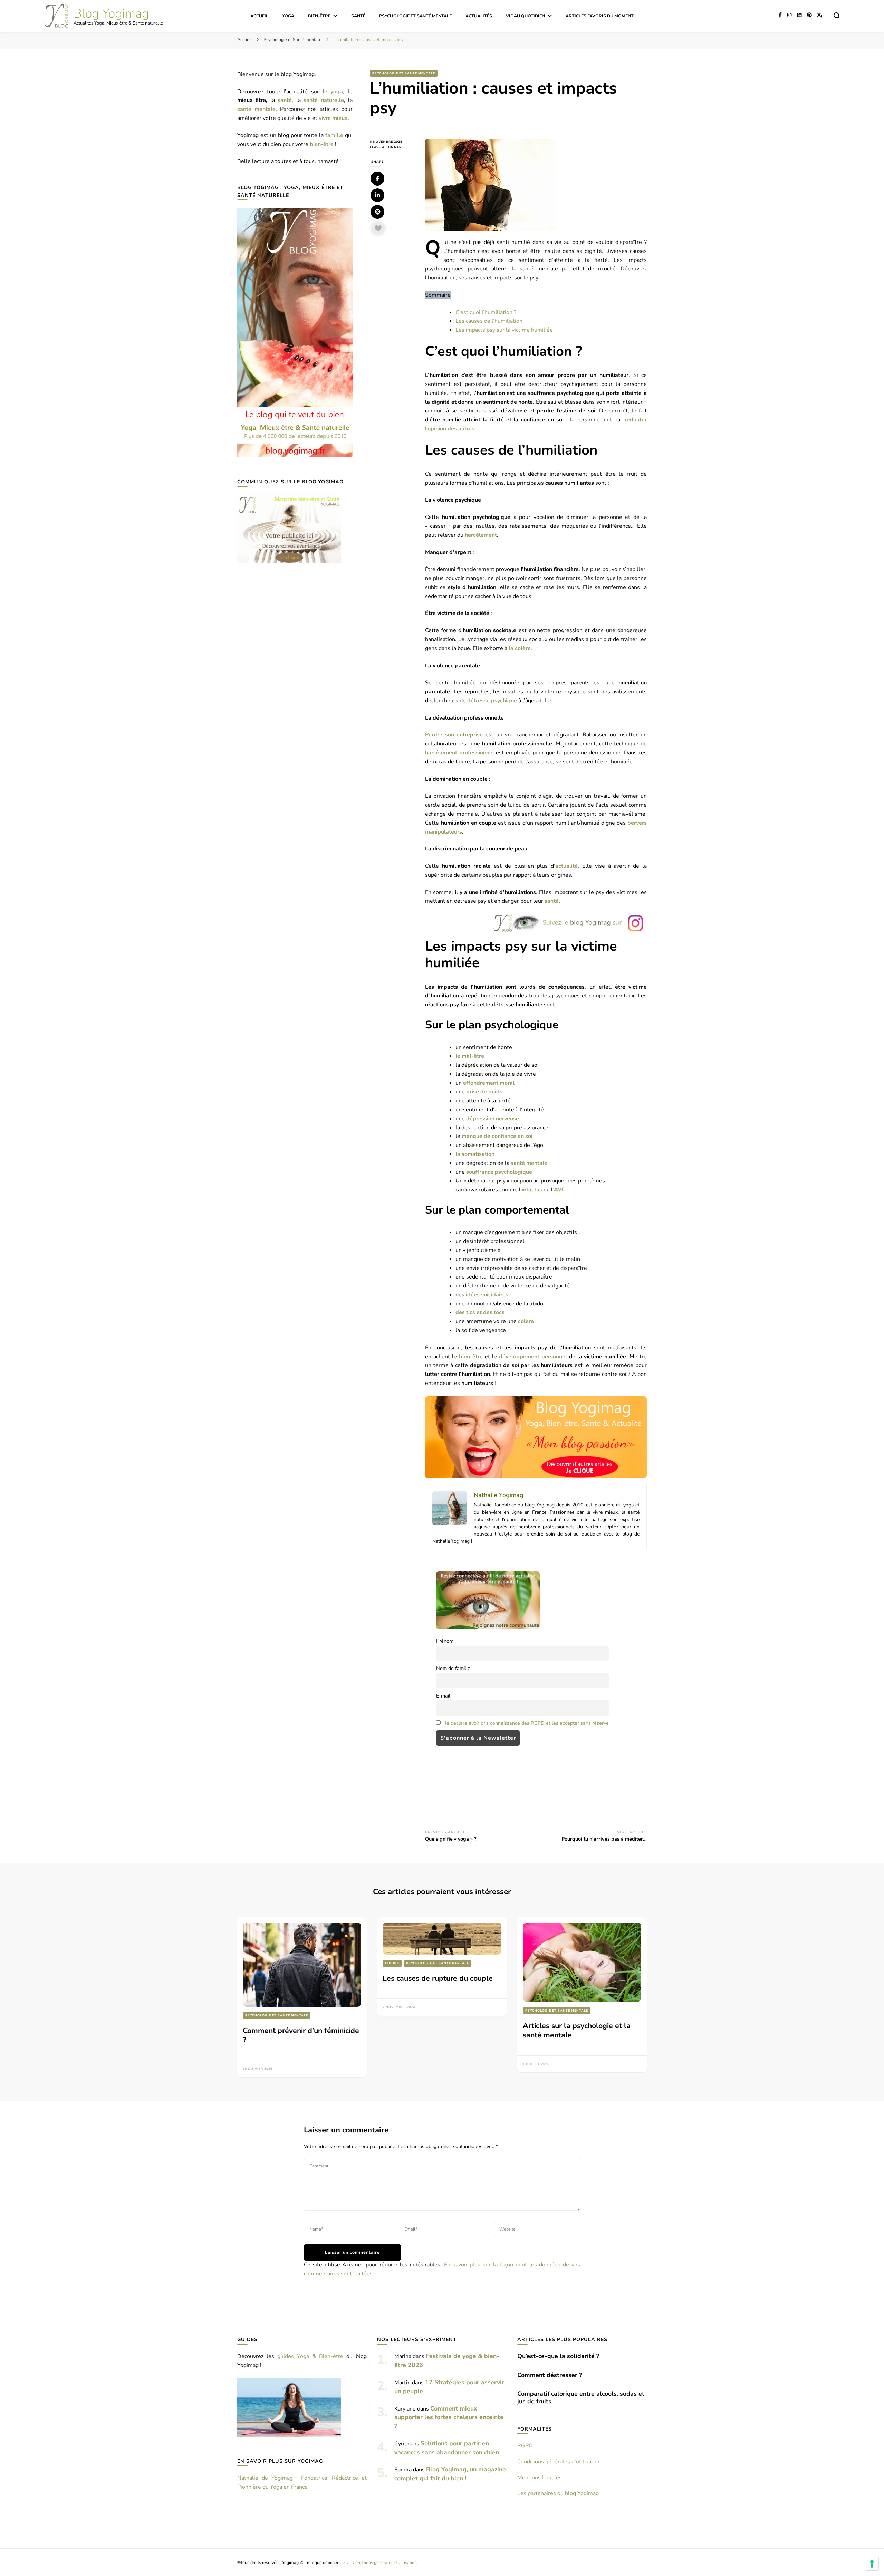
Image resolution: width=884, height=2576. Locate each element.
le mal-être (470, 1056)
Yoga (288, 16)
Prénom (445, 1641)
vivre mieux (333, 118)
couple (392, 1963)
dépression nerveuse (493, 1119)
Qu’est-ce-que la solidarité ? (558, 2356)
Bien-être (319, 16)
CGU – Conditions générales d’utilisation (378, 2562)
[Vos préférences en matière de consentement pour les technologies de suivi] (872, 2564)
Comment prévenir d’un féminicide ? (301, 2035)
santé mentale (529, 1163)
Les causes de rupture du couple (438, 1978)
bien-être (471, 1357)
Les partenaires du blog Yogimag (558, 2493)
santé (552, 901)
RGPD (525, 2446)
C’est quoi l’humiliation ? (486, 312)
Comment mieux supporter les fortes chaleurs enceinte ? (449, 2417)
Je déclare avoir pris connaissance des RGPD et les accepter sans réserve (527, 1723)
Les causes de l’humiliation (489, 321)
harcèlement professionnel (459, 753)
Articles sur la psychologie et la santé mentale (577, 2030)
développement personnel (533, 1357)
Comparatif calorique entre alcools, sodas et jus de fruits (581, 2397)
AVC (560, 1190)
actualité (566, 866)
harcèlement (481, 535)
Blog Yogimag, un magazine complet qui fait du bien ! (450, 2474)
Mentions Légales (540, 2478)
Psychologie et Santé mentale (415, 16)
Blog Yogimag (111, 14)
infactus (532, 1190)
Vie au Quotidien (525, 16)
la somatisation (475, 1154)
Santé (358, 16)
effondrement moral (489, 1083)
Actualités (479, 16)
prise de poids (484, 1092)
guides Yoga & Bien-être (310, 2356)
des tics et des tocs (480, 1312)
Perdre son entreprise (454, 735)
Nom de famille (453, 1668)
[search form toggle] (837, 16)
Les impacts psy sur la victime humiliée (504, 330)
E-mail (443, 1696)
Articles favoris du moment (600, 16)
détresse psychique (492, 701)
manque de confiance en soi (497, 1136)
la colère (520, 648)
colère (526, 1321)
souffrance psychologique (499, 1172)
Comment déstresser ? (550, 2375)
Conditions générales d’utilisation (559, 2462)
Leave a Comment (392, 147)
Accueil (259, 16)
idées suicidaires (487, 1295)
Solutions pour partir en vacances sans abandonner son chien (447, 2448)
